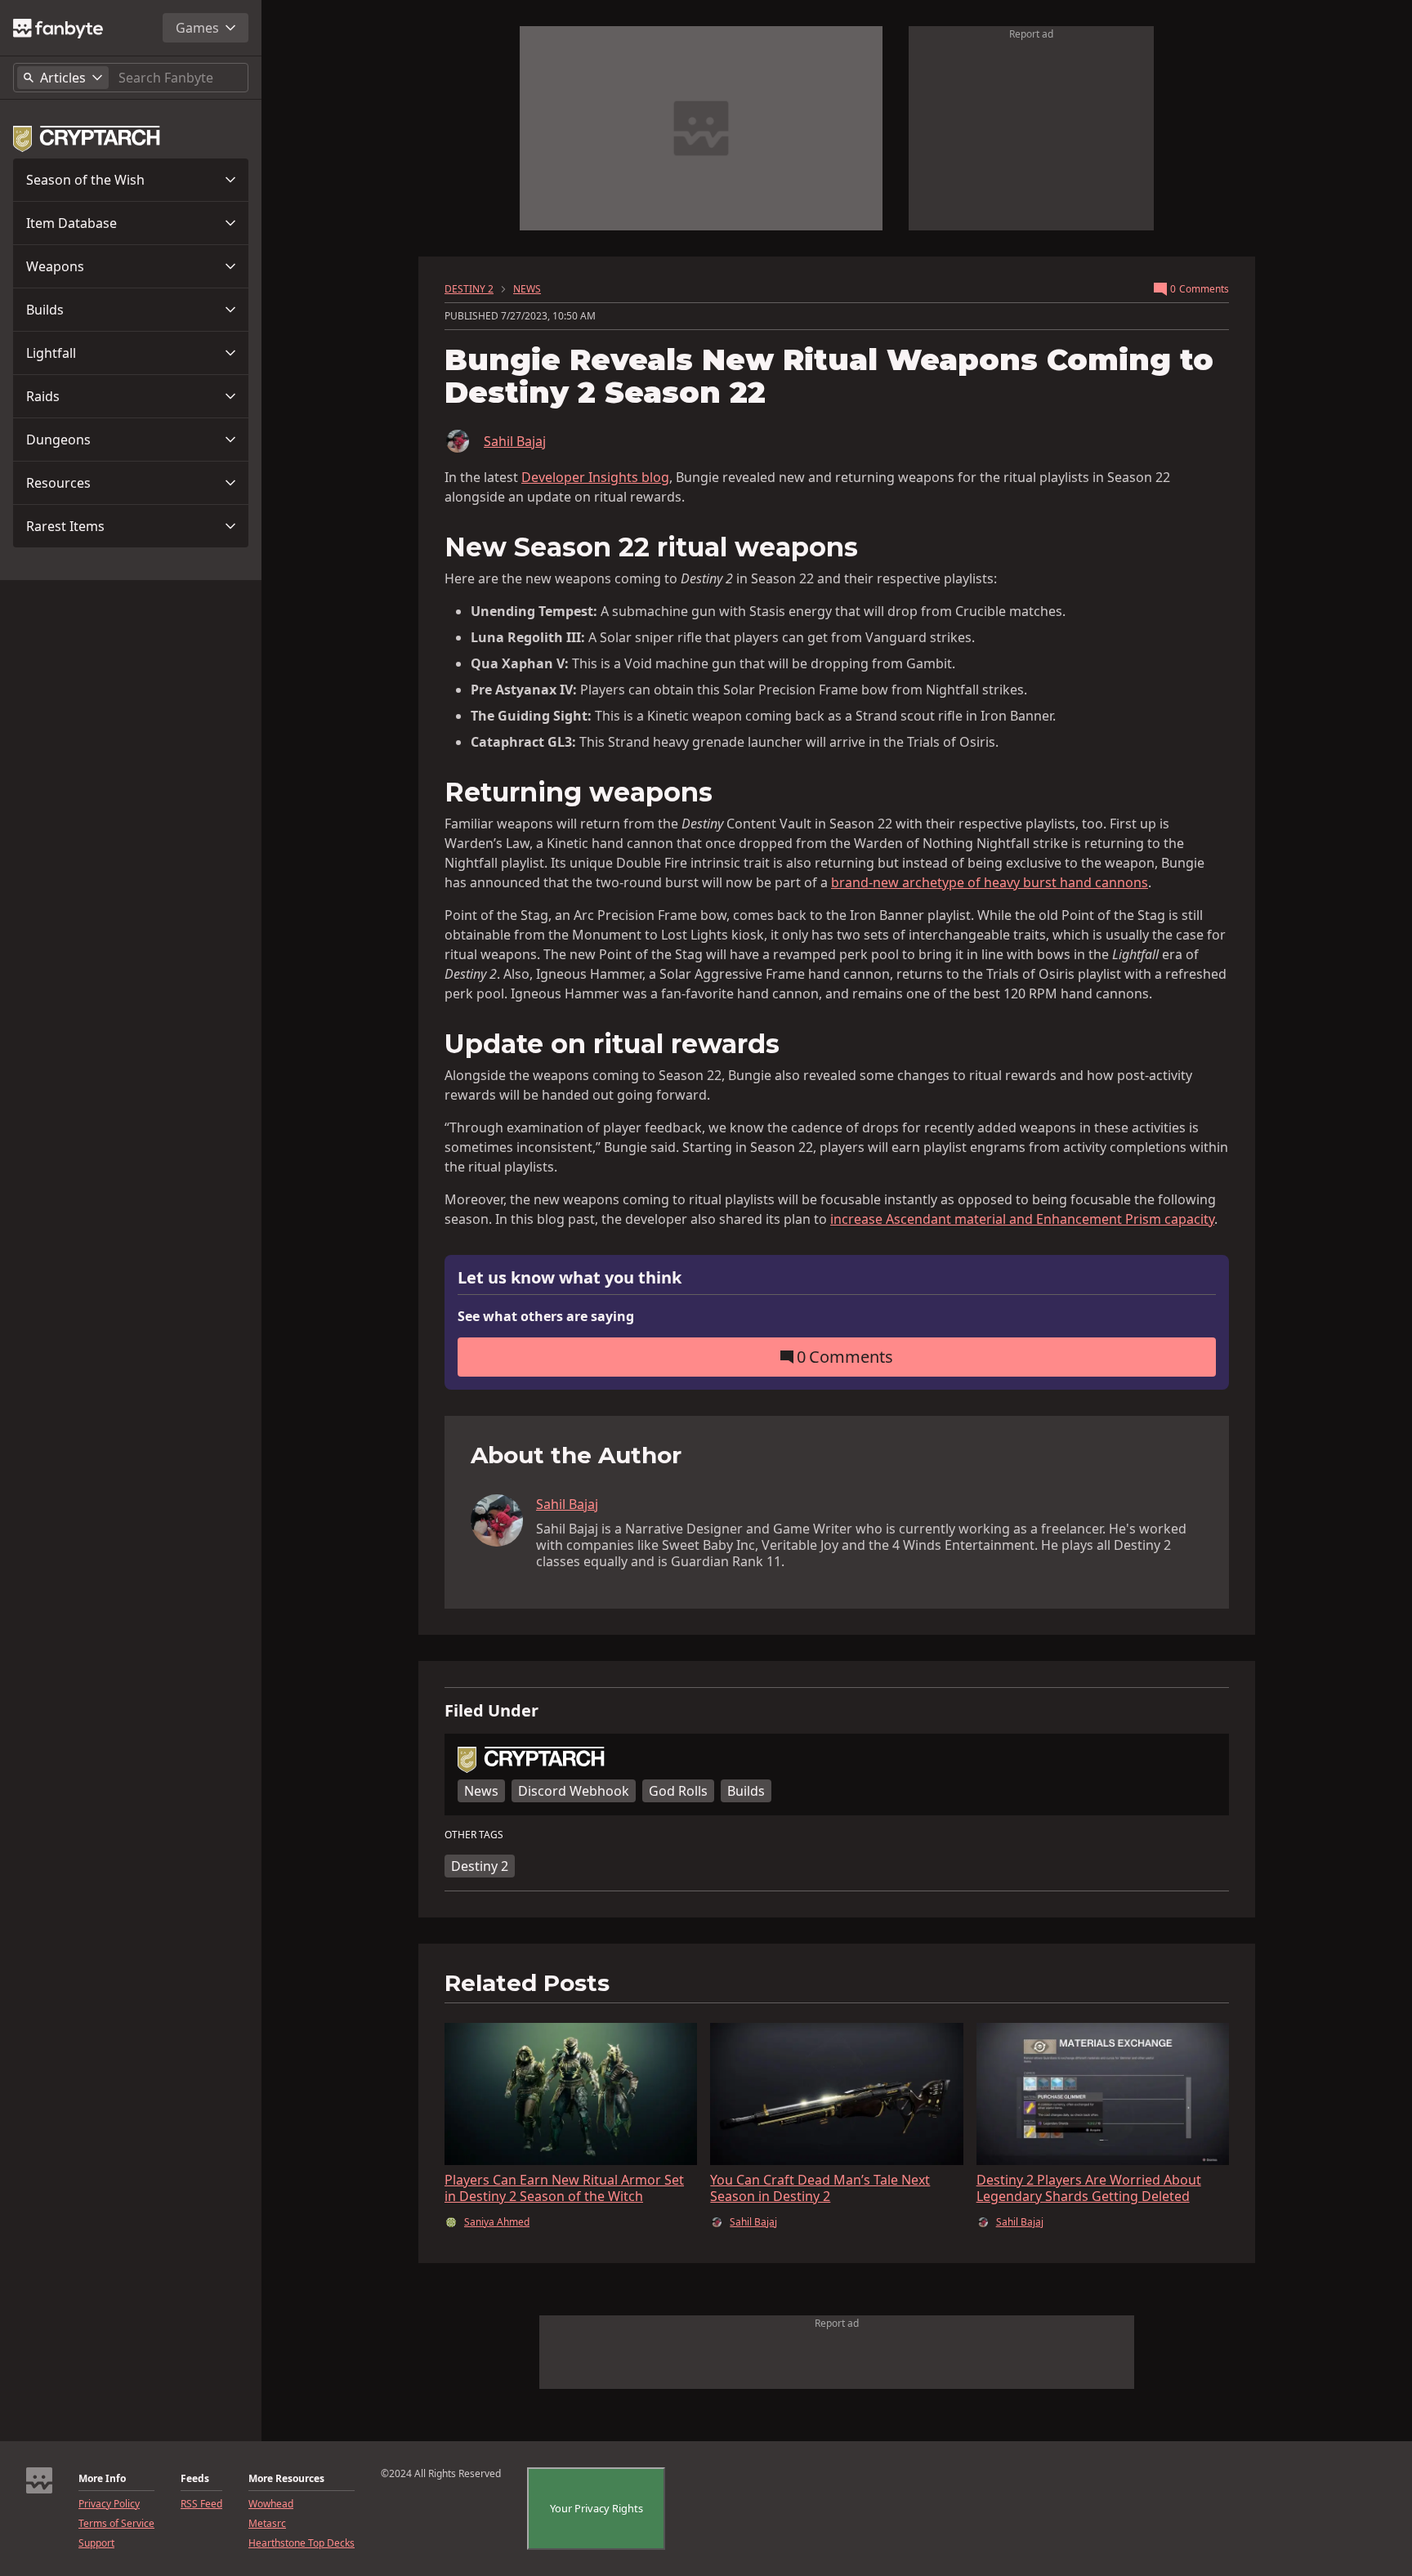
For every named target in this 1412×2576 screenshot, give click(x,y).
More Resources (286, 2479)
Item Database (71, 223)
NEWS (527, 289)
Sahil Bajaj (515, 441)
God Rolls (678, 1791)
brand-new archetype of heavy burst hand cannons (990, 882)
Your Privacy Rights (597, 2508)
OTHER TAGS (474, 1835)
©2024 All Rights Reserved (441, 2474)
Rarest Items (65, 526)
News (481, 1791)
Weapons (55, 266)
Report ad (1031, 34)
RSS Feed (201, 2504)
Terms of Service (116, 2524)
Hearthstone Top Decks (302, 2543)
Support (96, 2543)
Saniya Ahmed (497, 2222)
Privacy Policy (109, 2504)
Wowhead (271, 2504)
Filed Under (492, 1711)
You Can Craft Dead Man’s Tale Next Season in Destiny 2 (820, 2188)
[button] (131, 180)
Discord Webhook (574, 1791)
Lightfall (51, 353)
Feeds (195, 2479)
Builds (45, 310)
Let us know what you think (570, 1278)
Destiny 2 (480, 1866)
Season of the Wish (85, 180)
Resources (58, 483)
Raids (43, 396)
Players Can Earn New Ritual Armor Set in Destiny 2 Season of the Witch (564, 2188)
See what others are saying (546, 1316)
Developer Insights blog (595, 477)
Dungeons (58, 440)
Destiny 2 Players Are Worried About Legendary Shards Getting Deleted (1089, 2188)
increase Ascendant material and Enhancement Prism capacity (1022, 1219)
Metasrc (267, 2524)
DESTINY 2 (469, 289)
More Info (102, 2479)
